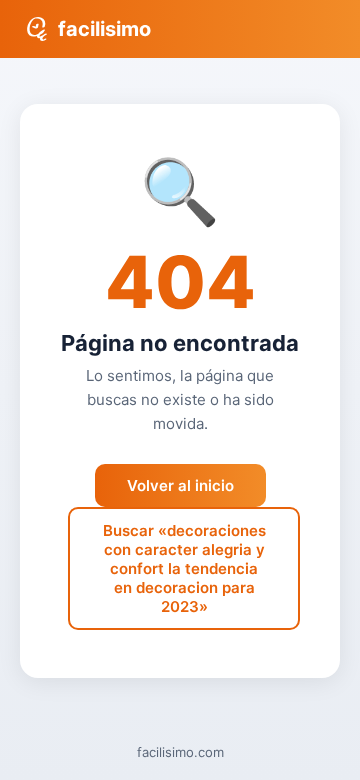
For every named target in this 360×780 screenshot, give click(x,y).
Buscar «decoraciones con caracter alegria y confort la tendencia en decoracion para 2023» (184, 568)
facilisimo (104, 29)
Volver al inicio (180, 485)
